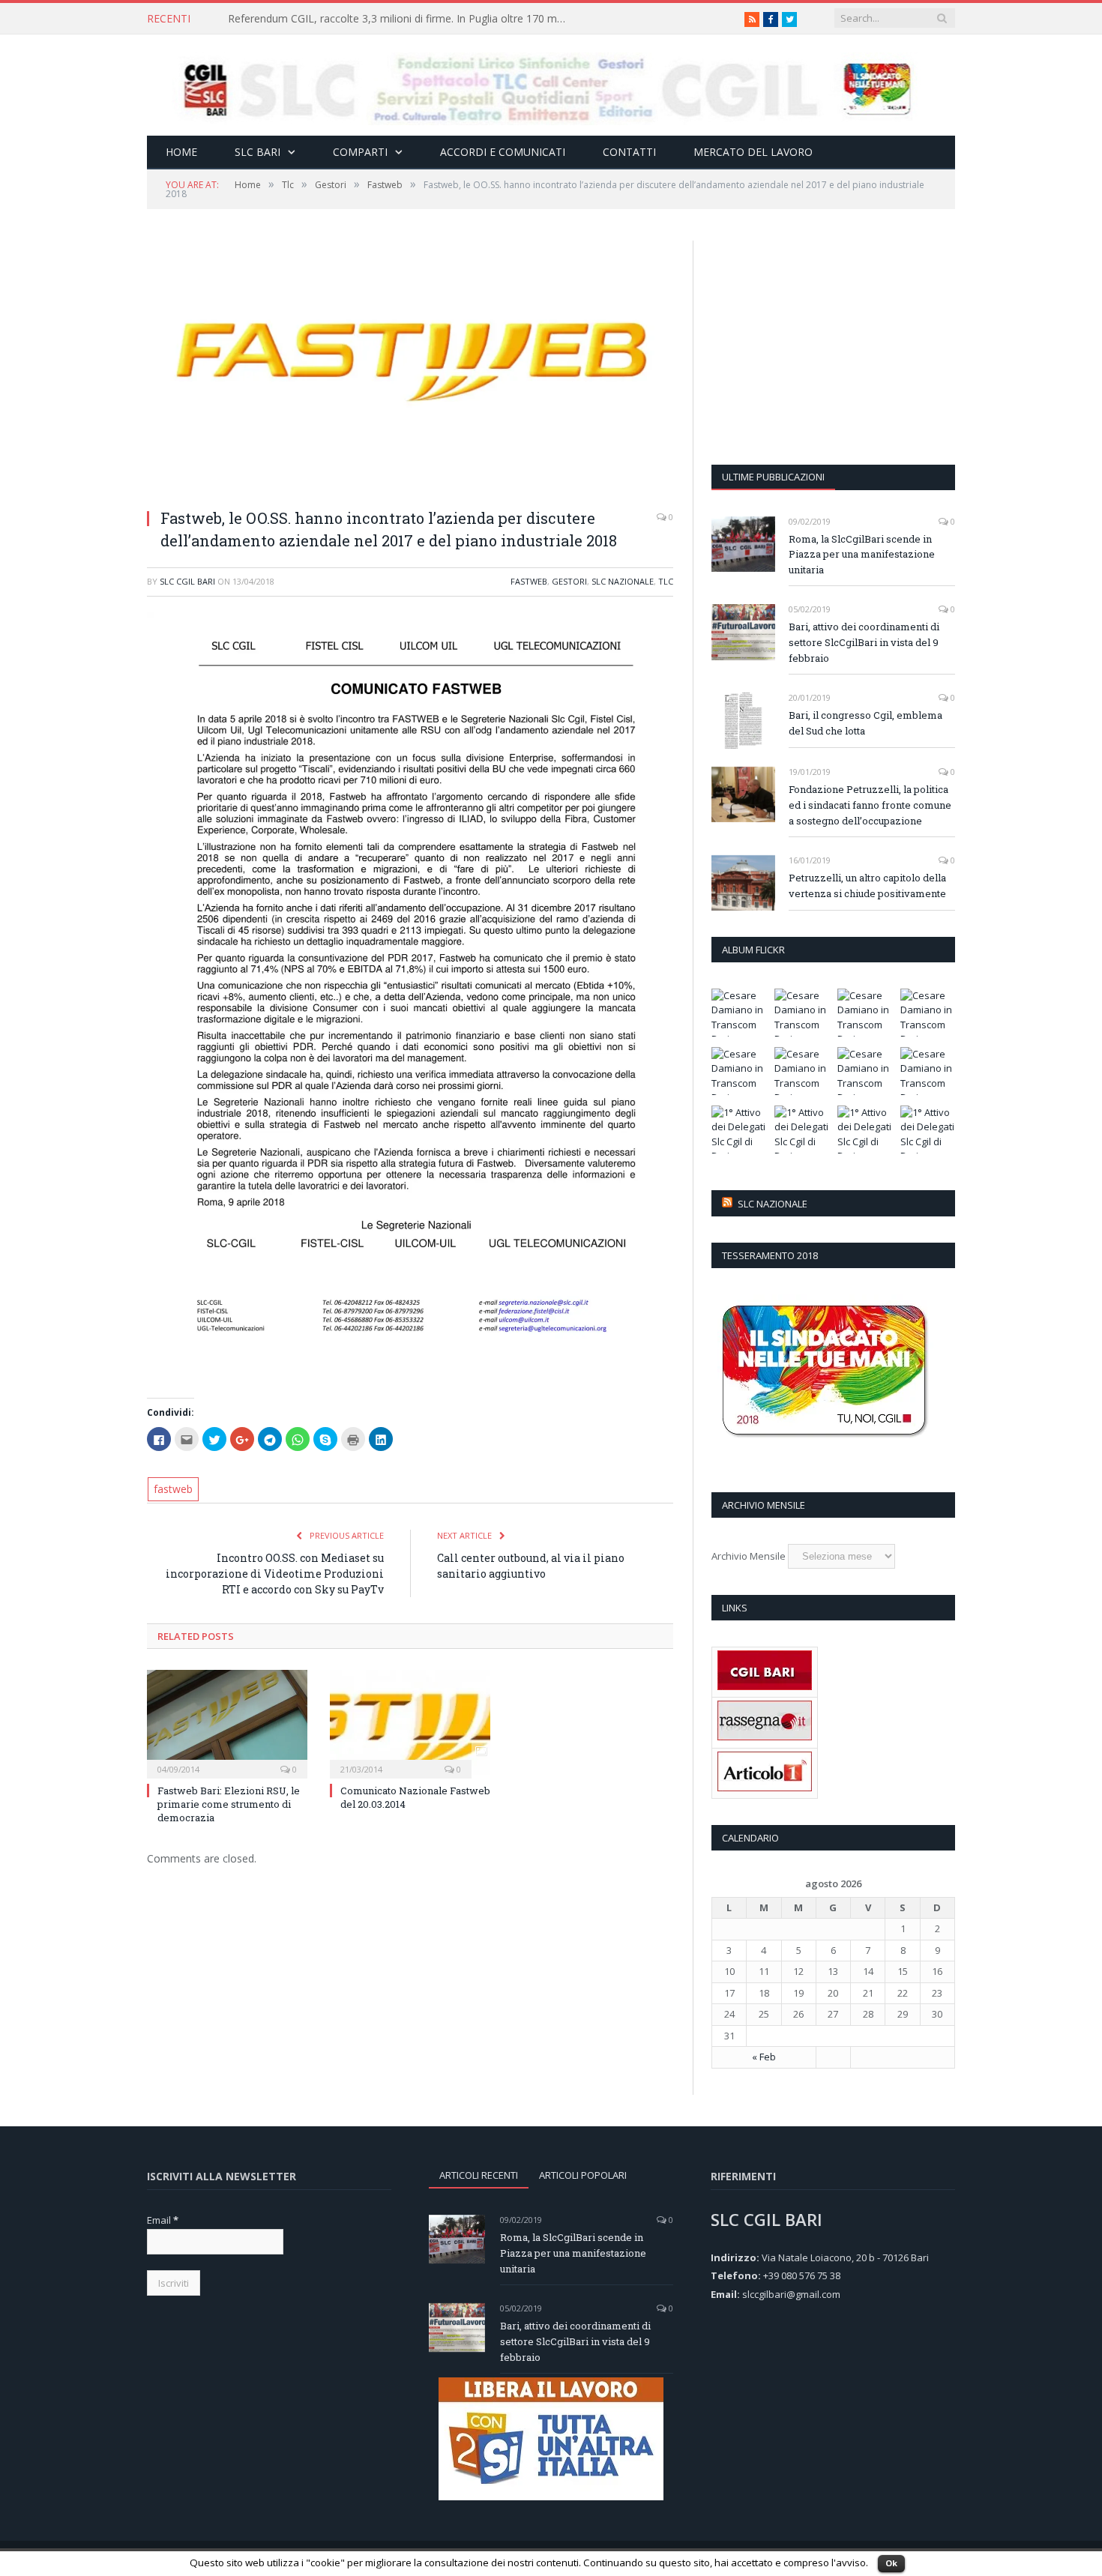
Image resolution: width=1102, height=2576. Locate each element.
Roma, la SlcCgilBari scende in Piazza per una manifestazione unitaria (862, 555)
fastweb (173, 1489)
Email (163, 2220)
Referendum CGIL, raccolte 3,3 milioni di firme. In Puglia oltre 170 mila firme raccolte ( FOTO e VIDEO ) (400, 19)
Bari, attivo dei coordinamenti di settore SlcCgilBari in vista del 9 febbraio (864, 642)
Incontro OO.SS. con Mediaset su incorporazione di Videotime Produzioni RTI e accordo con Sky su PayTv (275, 1574)
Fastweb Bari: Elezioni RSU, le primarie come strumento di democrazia (229, 1804)
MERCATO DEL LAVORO (753, 152)
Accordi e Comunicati (503, 152)
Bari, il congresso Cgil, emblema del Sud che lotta (865, 723)
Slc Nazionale (773, 1204)
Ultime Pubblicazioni (773, 477)
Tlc (666, 581)
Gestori (569, 581)
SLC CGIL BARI (187, 581)
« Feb (764, 2057)
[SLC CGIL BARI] (551, 85)
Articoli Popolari (583, 2175)
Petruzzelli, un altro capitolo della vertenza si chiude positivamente (867, 886)
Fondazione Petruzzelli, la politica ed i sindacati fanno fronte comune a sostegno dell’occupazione (870, 805)
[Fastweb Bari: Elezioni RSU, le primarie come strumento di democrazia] (227, 1722)
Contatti (629, 152)
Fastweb (529, 581)
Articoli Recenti (479, 2175)
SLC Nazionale (623, 581)
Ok (891, 2563)
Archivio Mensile (749, 1556)
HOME (181, 152)
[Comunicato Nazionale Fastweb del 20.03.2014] (410, 1722)
